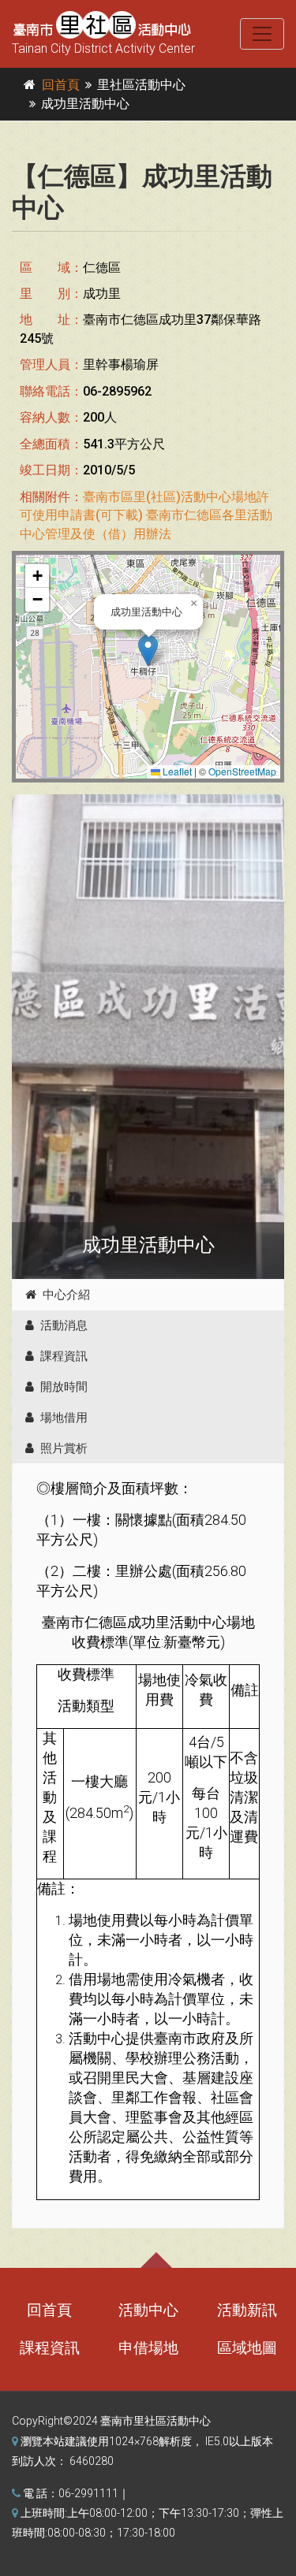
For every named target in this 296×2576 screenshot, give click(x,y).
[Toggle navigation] (262, 34)
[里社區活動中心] (148, 1037)
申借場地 (148, 2348)
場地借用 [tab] (64, 1418)
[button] (148, 651)
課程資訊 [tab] (64, 1356)
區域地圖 (247, 2348)
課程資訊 (50, 2348)
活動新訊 (247, 2310)
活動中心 (148, 2310)
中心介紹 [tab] (66, 1295)
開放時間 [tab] (64, 1387)
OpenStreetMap (242, 771)
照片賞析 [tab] (64, 1448)
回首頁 (61, 85)
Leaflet (176, 771)
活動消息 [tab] (64, 1325)
